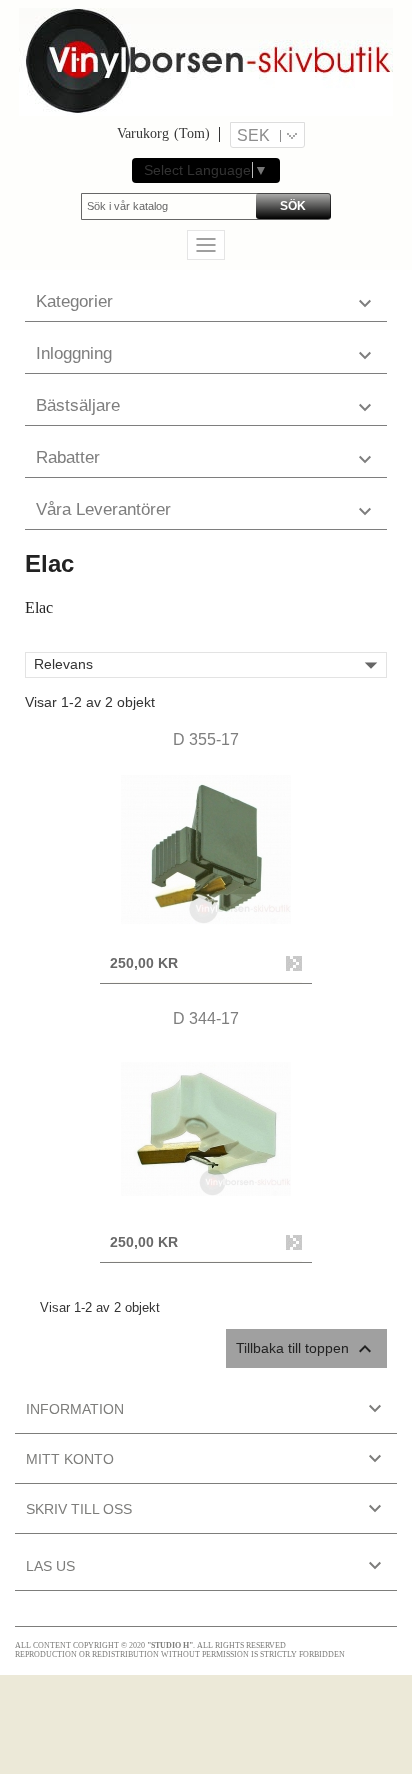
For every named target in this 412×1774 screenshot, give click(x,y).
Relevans (210, 665)
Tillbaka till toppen (306, 1349)
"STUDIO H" (170, 1645)
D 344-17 (206, 1018)
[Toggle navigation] (206, 245)
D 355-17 (206, 739)
